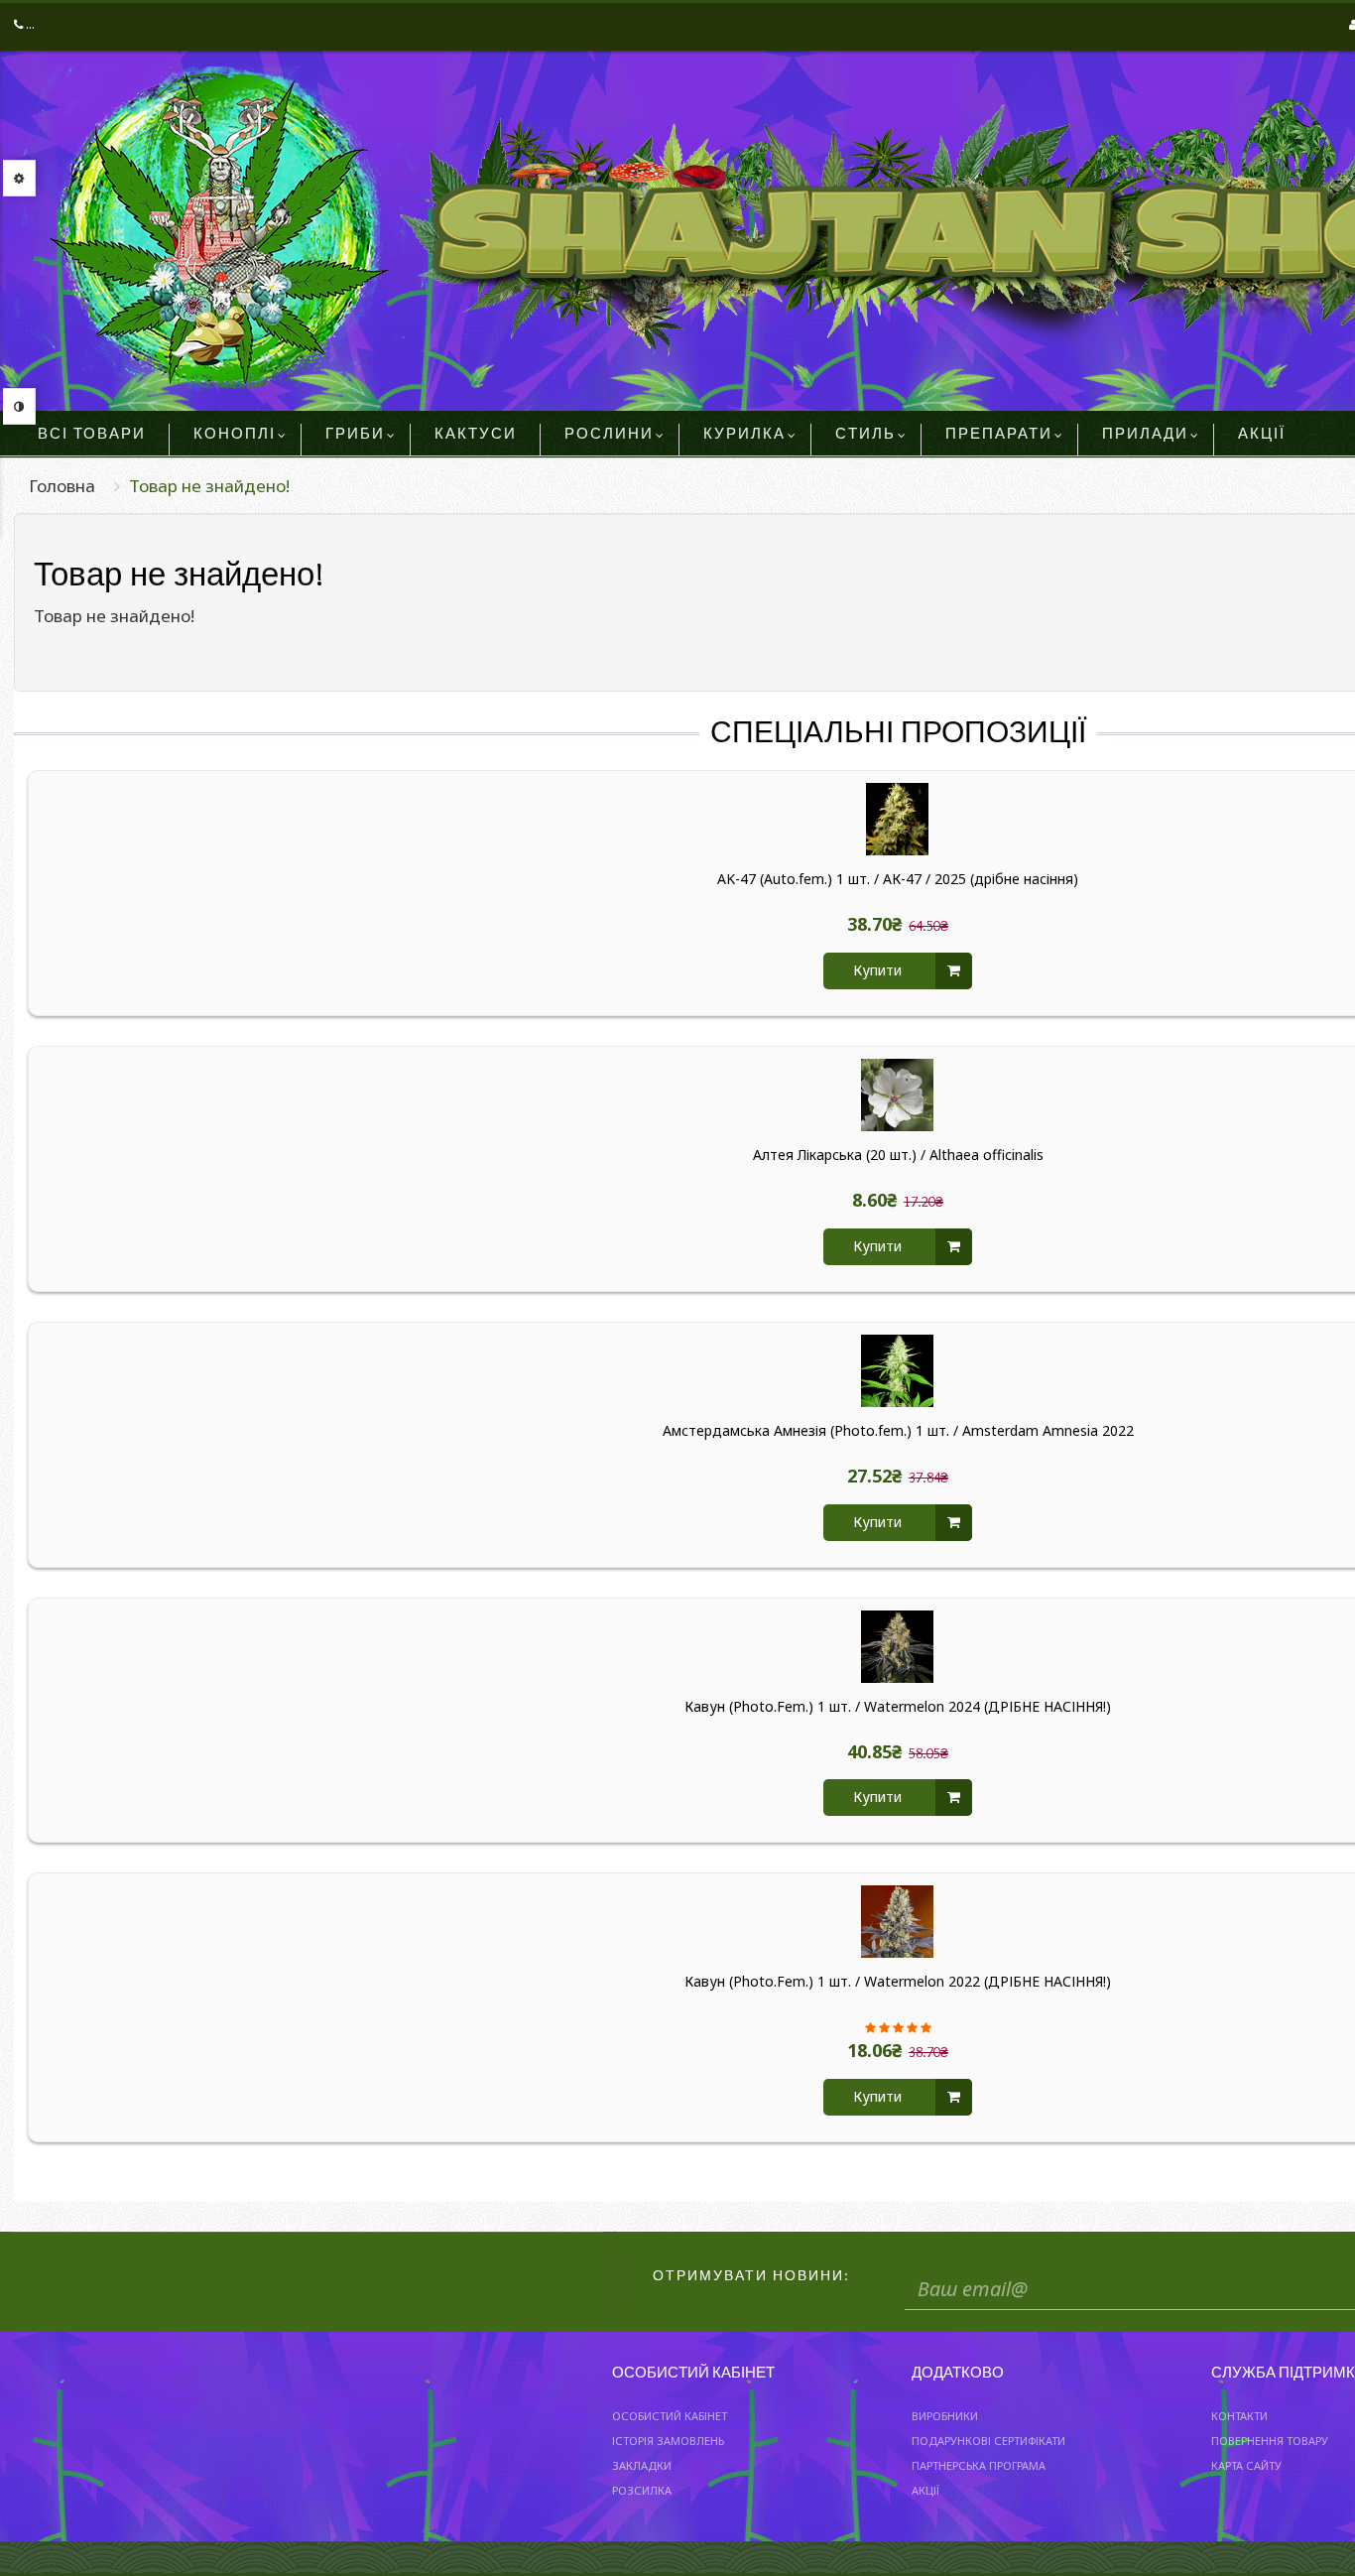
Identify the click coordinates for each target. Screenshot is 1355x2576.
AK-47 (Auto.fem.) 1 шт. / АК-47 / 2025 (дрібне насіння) (898, 879)
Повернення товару (1270, 2441)
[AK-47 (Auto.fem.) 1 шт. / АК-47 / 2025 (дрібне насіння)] (898, 819)
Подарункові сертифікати (988, 2441)
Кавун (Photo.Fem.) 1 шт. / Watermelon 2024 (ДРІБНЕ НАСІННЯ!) (898, 1707)
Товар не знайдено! (209, 486)
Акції (925, 2490)
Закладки (642, 2465)
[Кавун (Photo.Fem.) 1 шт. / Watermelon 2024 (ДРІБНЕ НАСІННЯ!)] (898, 1647)
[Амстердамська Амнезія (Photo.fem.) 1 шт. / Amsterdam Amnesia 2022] (898, 1371)
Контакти (1239, 2416)
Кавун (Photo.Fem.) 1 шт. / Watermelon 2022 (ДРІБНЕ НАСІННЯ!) (898, 1982)
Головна (62, 486)
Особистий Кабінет (670, 2416)
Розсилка (642, 2490)
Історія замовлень (668, 2441)
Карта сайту (1246, 2465)
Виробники (945, 2416)
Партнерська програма (979, 2465)
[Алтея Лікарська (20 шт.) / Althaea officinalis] (898, 1095)
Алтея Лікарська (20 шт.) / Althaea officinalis (898, 1155)
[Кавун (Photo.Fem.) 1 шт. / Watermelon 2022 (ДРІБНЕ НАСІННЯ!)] (898, 1922)
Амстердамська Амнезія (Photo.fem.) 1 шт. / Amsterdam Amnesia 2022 (898, 1431)
